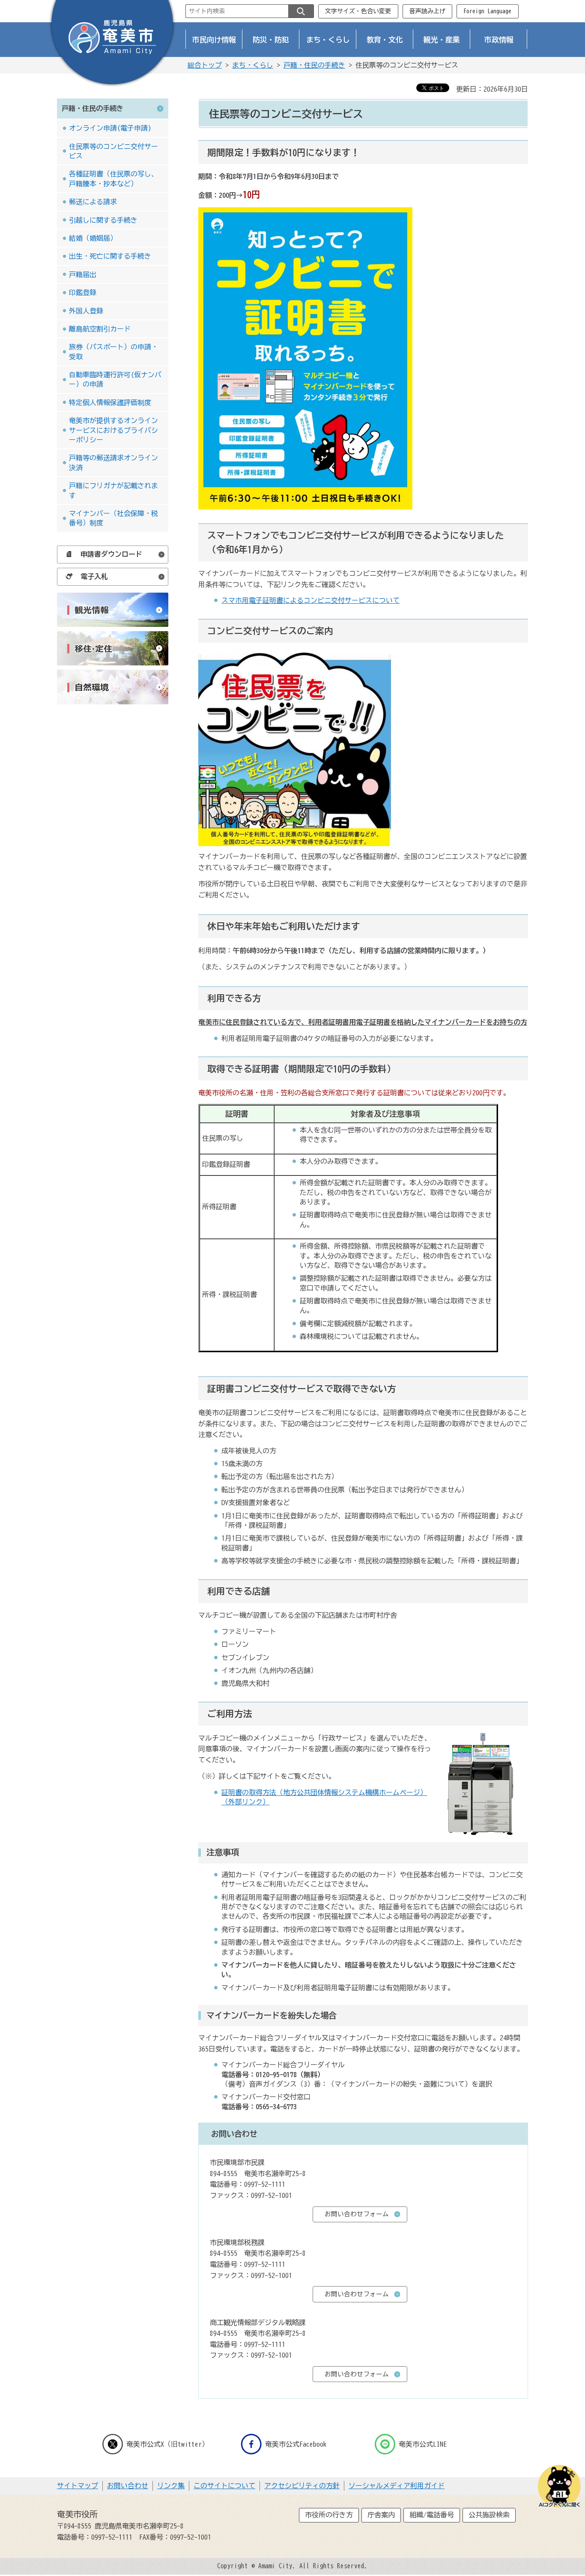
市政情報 (499, 40)
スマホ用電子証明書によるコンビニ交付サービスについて (310, 600)
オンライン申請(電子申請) (110, 128)
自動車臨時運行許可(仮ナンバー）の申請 (115, 379)
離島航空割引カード (100, 329)
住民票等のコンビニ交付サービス (113, 151)
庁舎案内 (381, 2515)
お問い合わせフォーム (357, 2214)
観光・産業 (442, 40)
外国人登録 (86, 311)
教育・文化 (385, 40)
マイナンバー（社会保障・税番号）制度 (113, 518)
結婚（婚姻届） (93, 238)
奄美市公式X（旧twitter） (167, 2444)
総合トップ (205, 65)
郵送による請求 (93, 202)
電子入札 (94, 576)
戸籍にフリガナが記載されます (113, 490)
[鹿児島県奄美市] (112, 44)
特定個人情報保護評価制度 (110, 402)
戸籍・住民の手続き (314, 65)
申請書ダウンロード (111, 554)
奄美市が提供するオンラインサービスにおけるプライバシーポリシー (113, 430)
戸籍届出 (83, 274)
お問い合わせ (128, 2486)
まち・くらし (328, 40)
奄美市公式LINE (423, 2444)
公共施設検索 (489, 2515)
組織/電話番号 (432, 2515)
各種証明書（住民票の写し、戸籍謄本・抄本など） (113, 179)
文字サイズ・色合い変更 (358, 11)
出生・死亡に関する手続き (110, 256)
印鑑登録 (83, 292)
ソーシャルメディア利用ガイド (397, 2486)
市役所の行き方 (329, 2515)
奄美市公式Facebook (296, 2444)
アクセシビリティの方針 (302, 2486)
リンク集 (171, 2486)
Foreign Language (487, 11)
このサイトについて (224, 2486)
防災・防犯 (271, 40)
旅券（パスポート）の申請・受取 (113, 352)
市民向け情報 (214, 40)
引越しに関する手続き (103, 220)
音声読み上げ (427, 11)
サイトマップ (78, 2486)
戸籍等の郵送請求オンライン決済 (113, 462)
